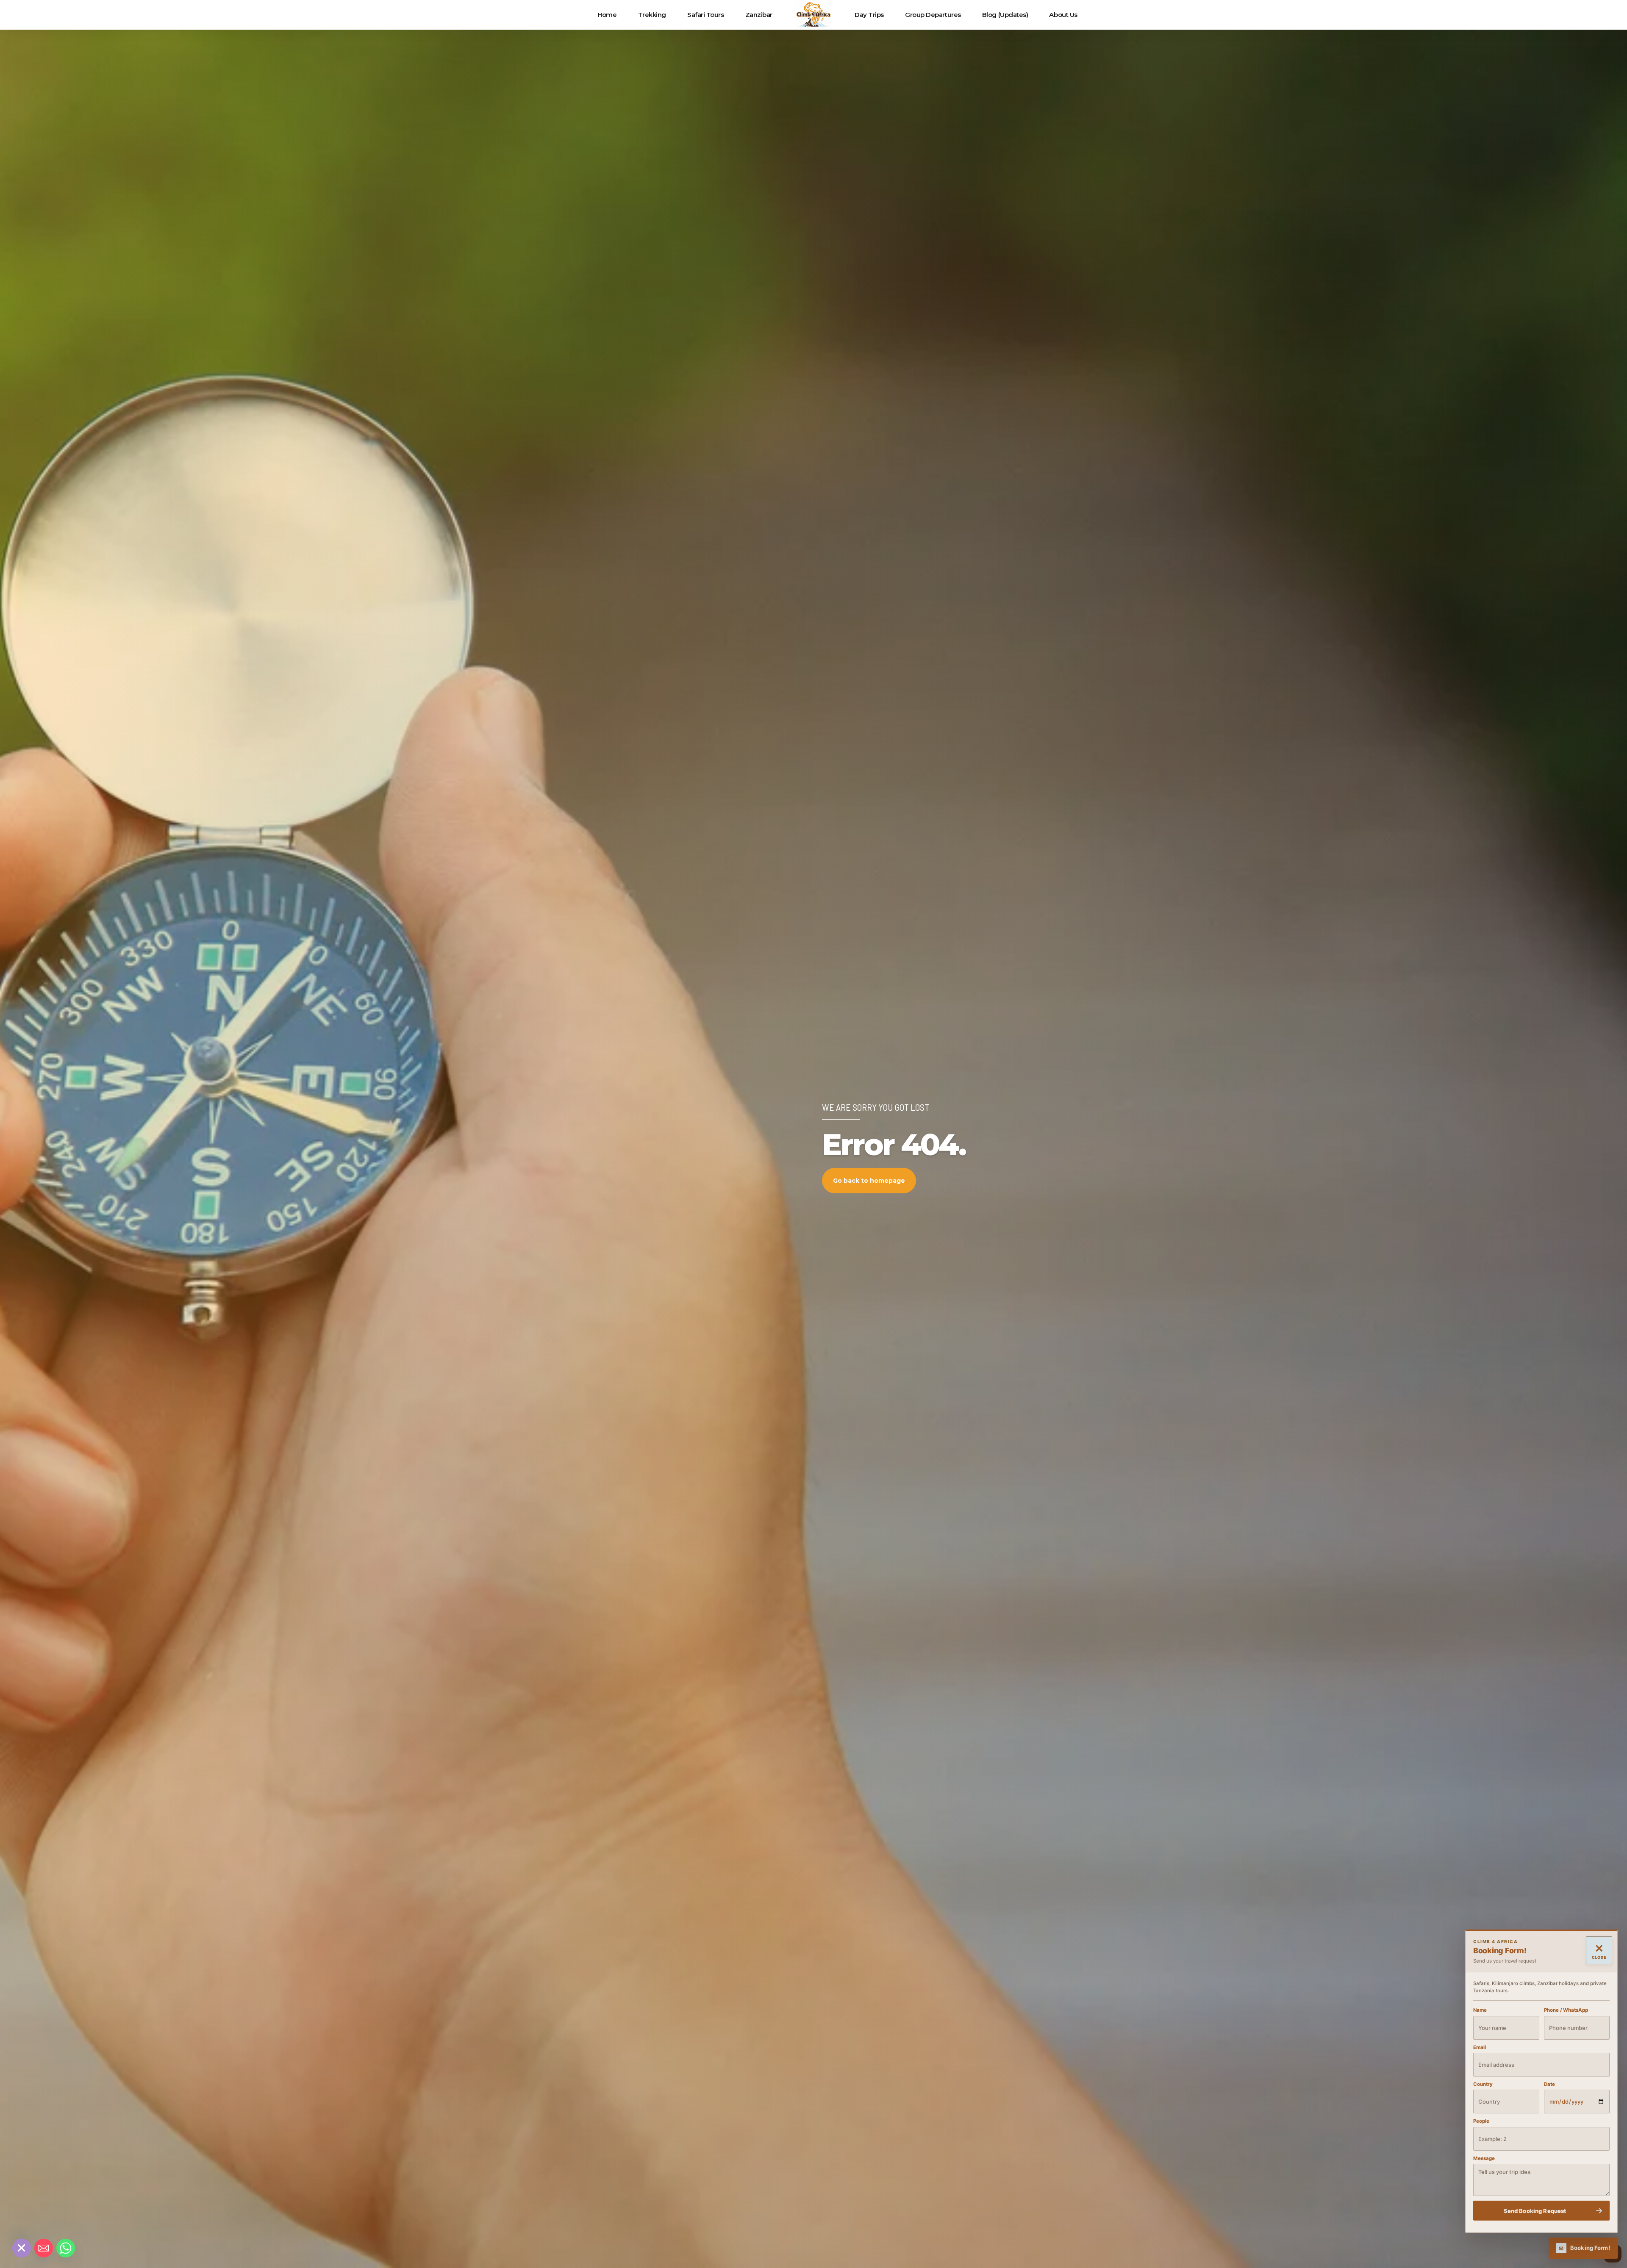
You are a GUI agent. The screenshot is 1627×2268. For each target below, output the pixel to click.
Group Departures (933, 15)
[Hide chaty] (22, 2248)
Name (1480, 2010)
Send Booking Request (1535, 2210)
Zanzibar (759, 15)
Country (1483, 2084)
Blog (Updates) (1005, 15)
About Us (1063, 15)
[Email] (44, 2248)
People (1481, 2121)
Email (1480, 2047)
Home (607, 15)
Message (1484, 2158)
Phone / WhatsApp (1566, 2010)
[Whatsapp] (66, 2248)
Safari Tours (706, 15)
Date (1549, 2084)
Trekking (652, 15)
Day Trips (869, 15)
